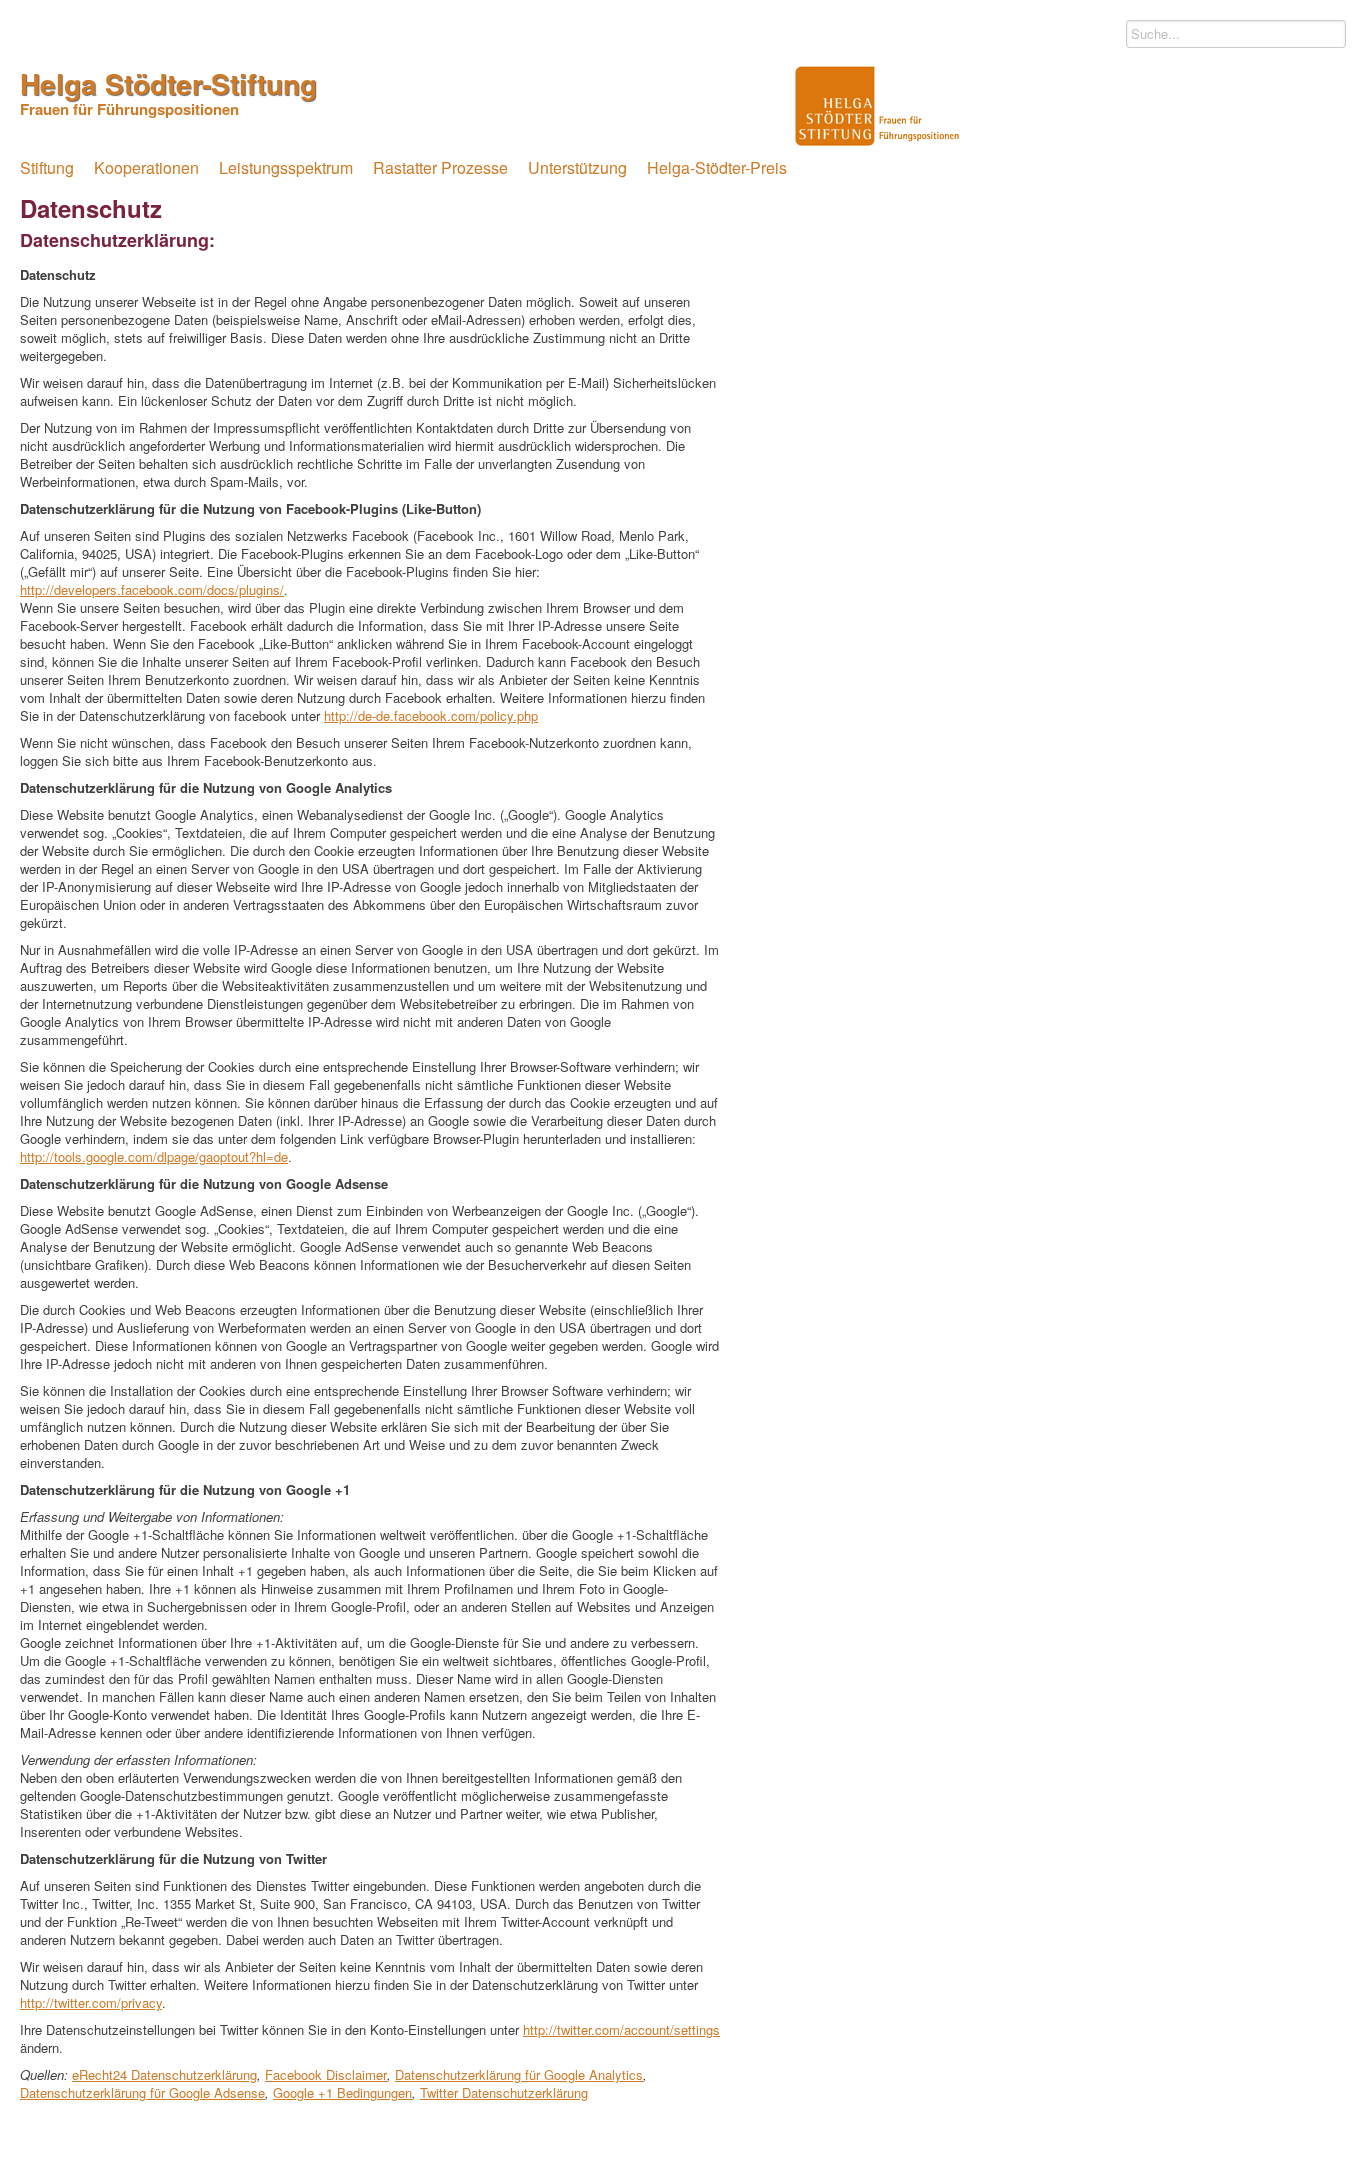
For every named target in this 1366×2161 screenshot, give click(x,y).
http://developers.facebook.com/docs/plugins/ (152, 589)
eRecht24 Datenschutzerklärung (164, 2074)
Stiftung (47, 167)
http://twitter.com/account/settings (621, 2029)
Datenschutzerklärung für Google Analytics (519, 2074)
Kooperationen (146, 167)
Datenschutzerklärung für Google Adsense (142, 2092)
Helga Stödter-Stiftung (168, 90)
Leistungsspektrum (286, 167)
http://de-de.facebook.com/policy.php (431, 715)
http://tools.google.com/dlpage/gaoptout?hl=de (154, 1156)
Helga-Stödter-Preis (717, 167)
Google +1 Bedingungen (342, 2092)
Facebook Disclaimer (326, 2074)
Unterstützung (577, 167)
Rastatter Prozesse (440, 167)
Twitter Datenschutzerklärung (504, 2092)
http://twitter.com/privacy (91, 2002)
